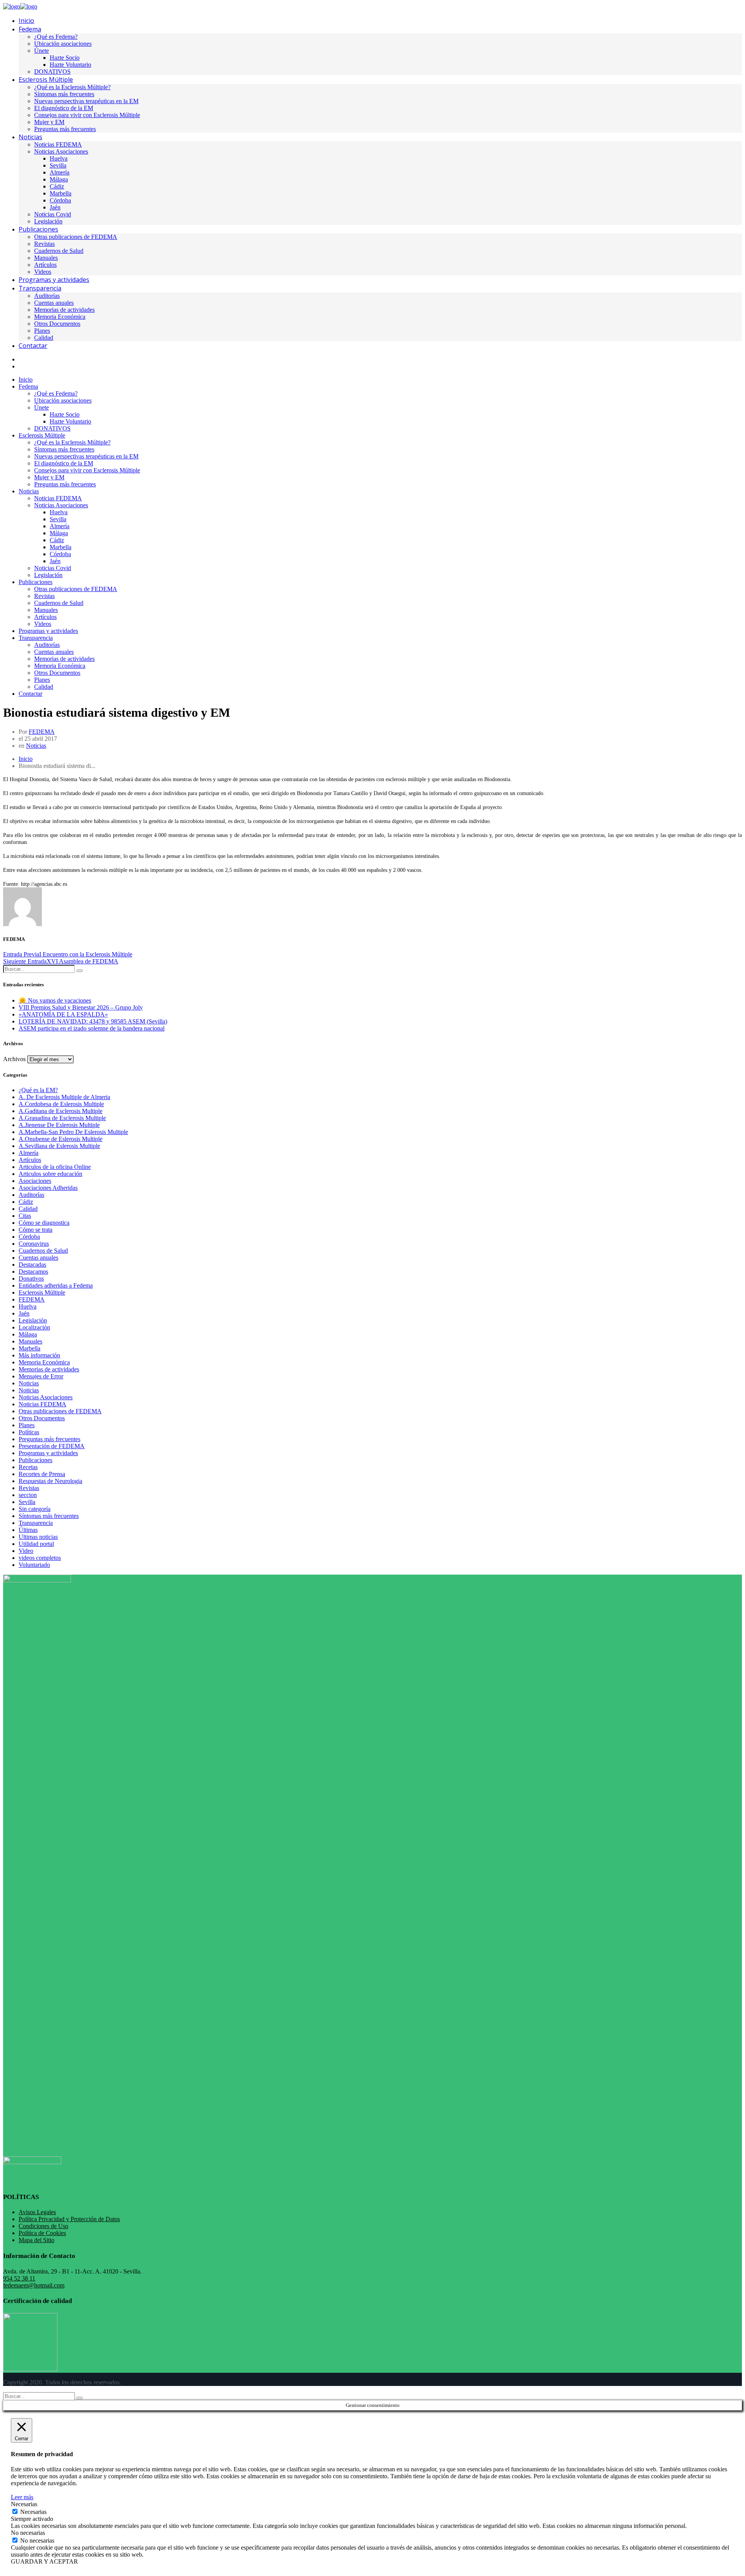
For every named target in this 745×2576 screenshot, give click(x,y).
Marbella (29, 1348)
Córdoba (29, 1237)
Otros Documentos (42, 1418)
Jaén (24, 1313)
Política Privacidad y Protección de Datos (69, 2219)
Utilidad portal (36, 1544)
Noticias (36, 746)
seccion (28, 1495)
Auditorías (31, 1195)
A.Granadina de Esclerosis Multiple (62, 1118)
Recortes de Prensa (42, 1474)
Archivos (14, 1059)
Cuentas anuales (38, 1258)
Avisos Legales (37, 2212)
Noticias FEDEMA (42, 1404)
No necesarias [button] (28, 2533)
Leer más (22, 2497)
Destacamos (33, 1272)
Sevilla (27, 1502)
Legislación (33, 1320)
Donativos (31, 1278)
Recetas (28, 1467)
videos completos (40, 1558)
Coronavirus (34, 1244)
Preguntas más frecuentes (49, 1439)
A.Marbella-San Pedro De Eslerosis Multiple (73, 1132)
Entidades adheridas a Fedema (56, 1285)
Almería (29, 1153)
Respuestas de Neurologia (50, 1481)
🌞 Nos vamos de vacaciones (55, 1000)
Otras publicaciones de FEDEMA (60, 1411)
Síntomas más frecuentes (49, 1516)
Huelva (28, 1306)
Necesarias (33, 2512)
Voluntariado (34, 1565)
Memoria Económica (44, 1362)
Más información (39, 1355)
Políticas (29, 1432)
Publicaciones (36, 1460)
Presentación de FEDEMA (52, 1446)
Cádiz (26, 1202)
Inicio (26, 759)
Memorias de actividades (49, 1369)
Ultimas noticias (38, 1537)
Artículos (30, 1160)
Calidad (28, 1209)
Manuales (30, 1341)
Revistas (29, 1488)
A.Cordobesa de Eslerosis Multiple (61, 1104)
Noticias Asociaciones (46, 1397)
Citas (25, 1216)
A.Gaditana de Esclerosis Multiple (61, 1111)
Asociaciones (35, 1181)
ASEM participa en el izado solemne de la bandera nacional (92, 1028)
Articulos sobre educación (50, 1174)
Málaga (28, 1334)
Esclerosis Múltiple (42, 1292)
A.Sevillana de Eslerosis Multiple (59, 1146)
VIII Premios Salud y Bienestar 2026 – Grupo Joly (81, 1007)
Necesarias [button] (24, 2504)
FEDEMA (42, 732)
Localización (34, 1327)
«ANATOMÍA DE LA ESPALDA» (63, 1014)
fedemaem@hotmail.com (34, 2285)
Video (26, 1551)
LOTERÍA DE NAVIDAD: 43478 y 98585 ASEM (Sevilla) (93, 1021)
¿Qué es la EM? (38, 1090)
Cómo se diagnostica (44, 1223)
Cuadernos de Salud (43, 1251)
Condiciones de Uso (43, 2226)
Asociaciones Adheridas (48, 1188)
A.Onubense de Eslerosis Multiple (61, 1139)
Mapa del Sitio (36, 2240)
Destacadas (32, 1265)
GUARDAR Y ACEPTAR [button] (44, 2561)
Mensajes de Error (41, 1376)
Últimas (28, 1530)
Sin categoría (35, 1509)
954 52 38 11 (19, 2278)
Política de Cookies (42, 2233)
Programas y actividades (48, 1453)
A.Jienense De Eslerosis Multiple (59, 1125)
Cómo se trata (36, 1230)
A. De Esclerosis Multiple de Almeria (64, 1097)
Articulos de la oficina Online (55, 1167)
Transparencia (36, 1523)
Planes (27, 1425)
